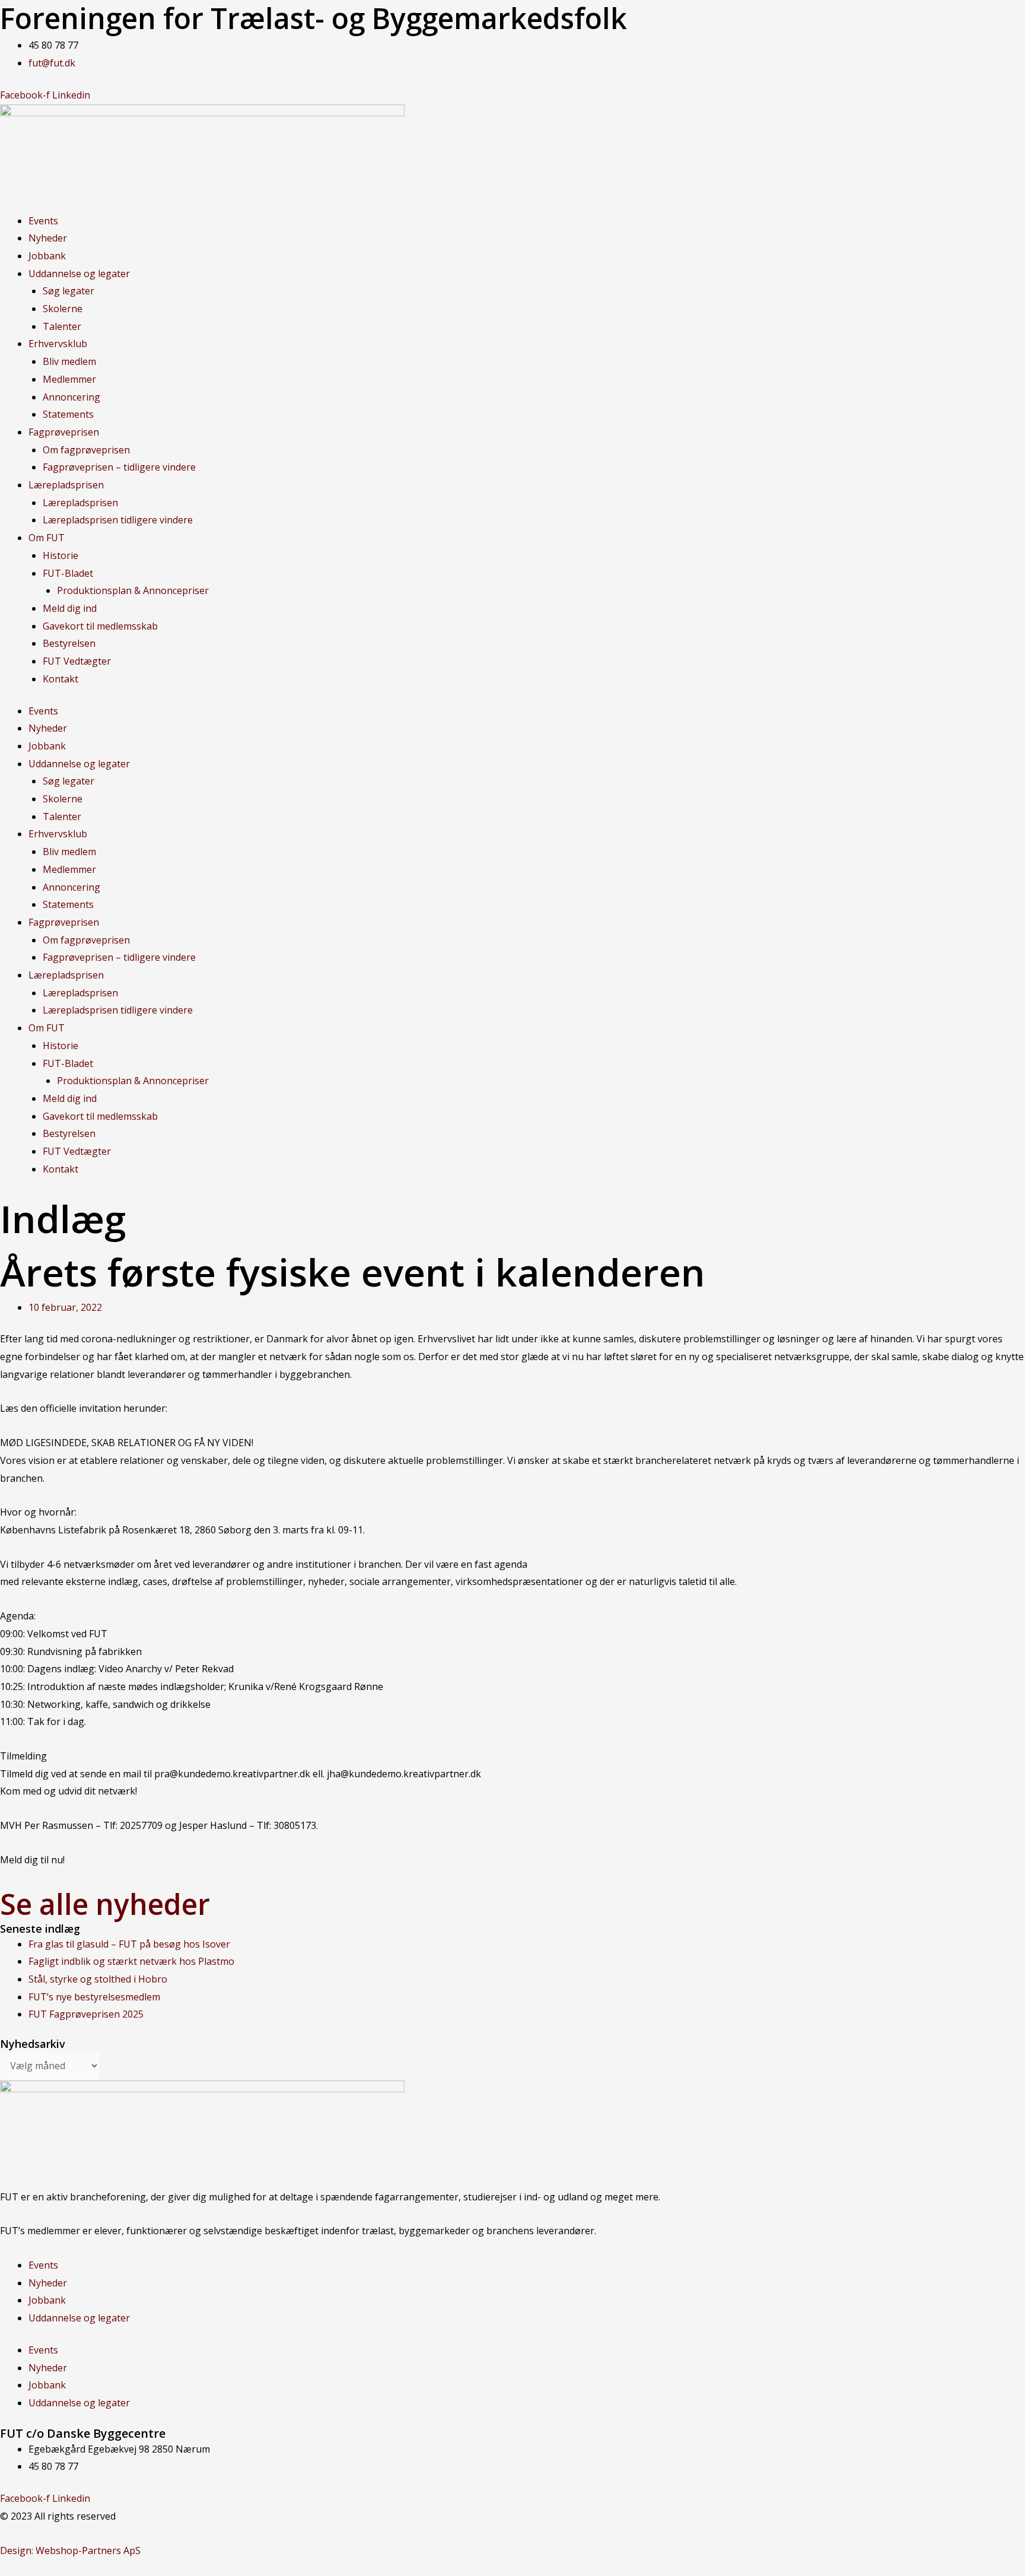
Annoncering (71, 397)
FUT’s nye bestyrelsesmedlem (94, 1997)
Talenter (62, 326)
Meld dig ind (70, 608)
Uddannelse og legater (79, 274)
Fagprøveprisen (64, 432)
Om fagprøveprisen (86, 450)
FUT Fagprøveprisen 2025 (86, 2014)
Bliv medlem (69, 361)
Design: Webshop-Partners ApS (70, 2550)
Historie (61, 555)
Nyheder (48, 238)
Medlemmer (69, 379)
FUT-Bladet (68, 573)
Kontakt (61, 679)
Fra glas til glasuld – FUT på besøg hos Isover (129, 1944)
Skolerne (63, 309)
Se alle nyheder (105, 1904)
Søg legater (69, 291)
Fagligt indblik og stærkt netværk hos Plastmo (131, 1961)
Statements (68, 414)
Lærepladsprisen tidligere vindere (118, 520)
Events (43, 221)
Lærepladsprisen (66, 485)
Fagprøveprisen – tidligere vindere (119, 467)
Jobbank (47, 256)
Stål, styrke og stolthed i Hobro (98, 1979)
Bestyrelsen (69, 643)
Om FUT (47, 538)
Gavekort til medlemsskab (100, 626)
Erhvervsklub (58, 344)
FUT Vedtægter (77, 661)
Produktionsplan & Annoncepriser (133, 590)
